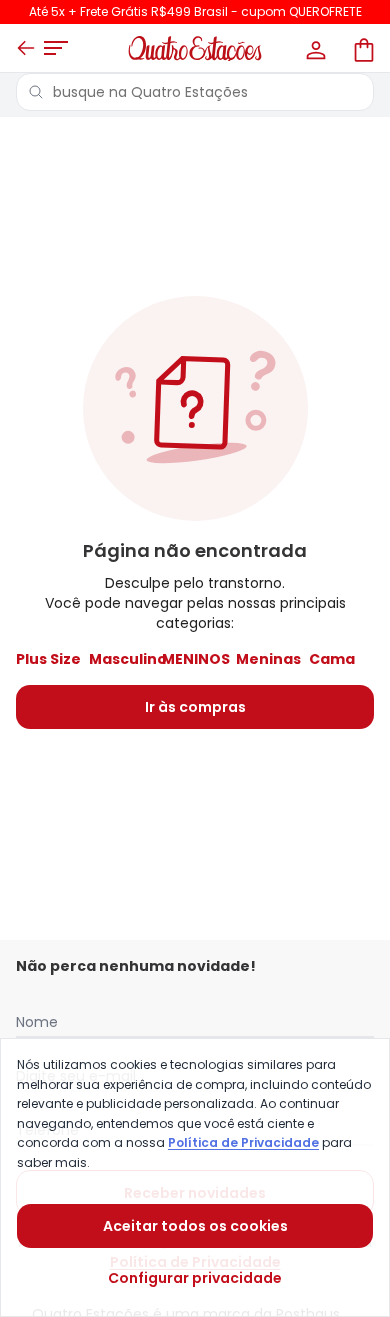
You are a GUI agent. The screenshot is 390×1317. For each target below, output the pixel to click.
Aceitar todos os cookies (195, 1226)
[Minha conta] (314, 48)
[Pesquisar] (36, 92)
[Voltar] (26, 48)
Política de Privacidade (243, 1142)
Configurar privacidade (195, 1278)
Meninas (268, 659)
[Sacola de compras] (362, 48)
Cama (332, 659)
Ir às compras (195, 707)
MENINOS (196, 659)
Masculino (128, 659)
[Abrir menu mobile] (56, 48)
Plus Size (48, 659)
